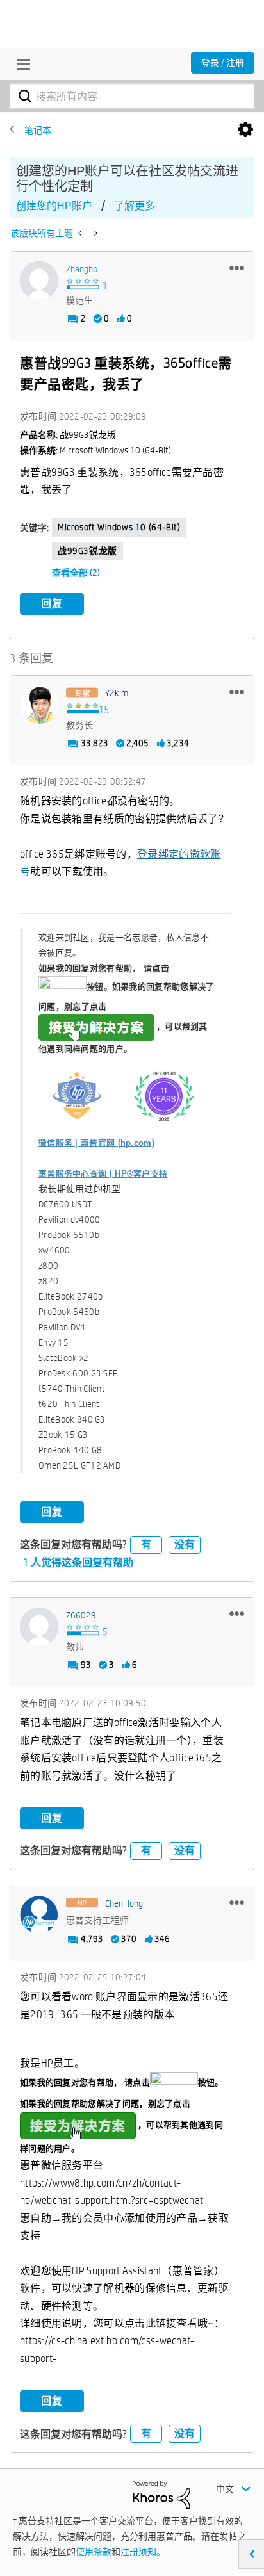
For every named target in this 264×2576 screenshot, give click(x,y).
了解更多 (135, 206)
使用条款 (94, 2552)
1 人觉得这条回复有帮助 (78, 1562)
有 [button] (146, 1545)
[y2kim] (39, 705)
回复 (52, 604)
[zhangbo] (39, 281)
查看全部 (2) (76, 573)
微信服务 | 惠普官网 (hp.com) (96, 1143)
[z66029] (39, 1627)
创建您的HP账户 (54, 206)
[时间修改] (95, 233)
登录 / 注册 (223, 63)
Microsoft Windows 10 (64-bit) (119, 527)
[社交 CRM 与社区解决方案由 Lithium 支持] (161, 2494)
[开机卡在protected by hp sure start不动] (81, 233)
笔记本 (38, 130)
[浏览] (21, 64)
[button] (237, 268)
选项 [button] (245, 130)
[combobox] (132, 96)
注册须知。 (143, 2552)
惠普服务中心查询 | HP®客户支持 (103, 1174)
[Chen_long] (39, 1915)
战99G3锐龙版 (87, 551)
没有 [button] (185, 1545)
